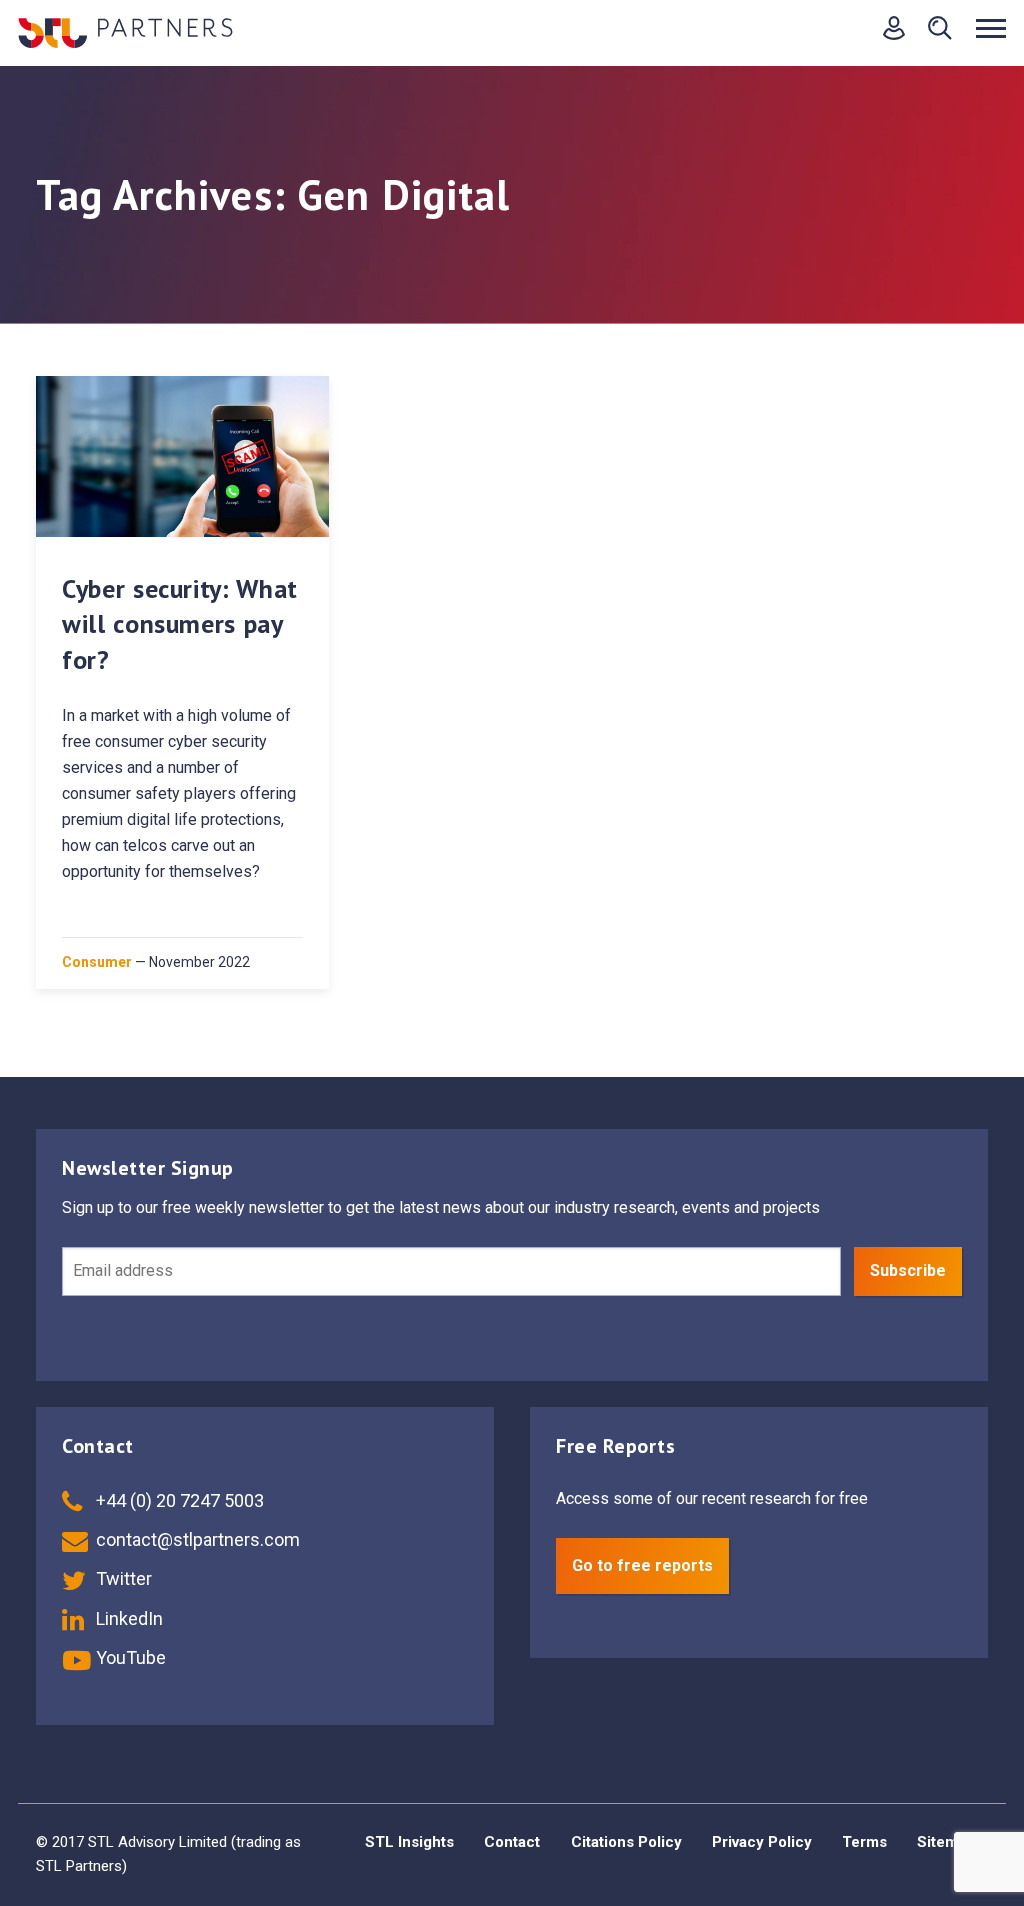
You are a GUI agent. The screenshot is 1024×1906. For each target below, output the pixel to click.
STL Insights (409, 1842)
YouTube (129, 1657)
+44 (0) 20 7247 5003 (178, 1500)
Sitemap (946, 1842)
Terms (864, 1842)
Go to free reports (642, 1565)
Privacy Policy (762, 1842)
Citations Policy (626, 1842)
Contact (512, 1842)
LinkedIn (127, 1618)
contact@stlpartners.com (196, 1539)
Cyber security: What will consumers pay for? (180, 623)
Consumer (97, 962)
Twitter (122, 1578)
